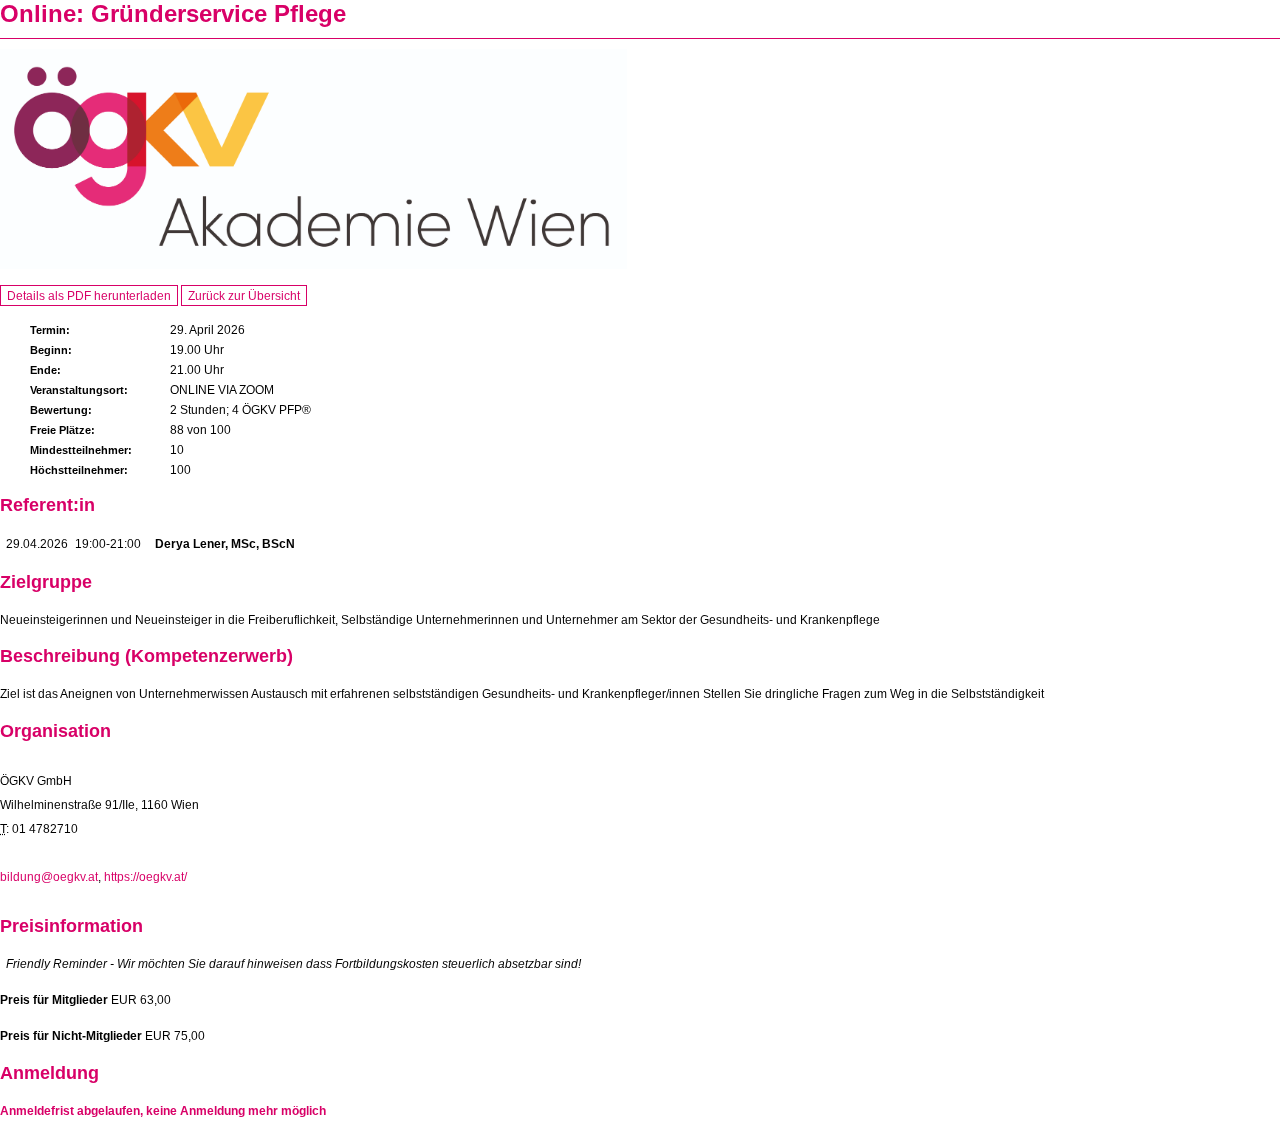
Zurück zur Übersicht (244, 296)
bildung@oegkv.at (49, 877)
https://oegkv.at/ (145, 877)
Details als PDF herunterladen (89, 296)
